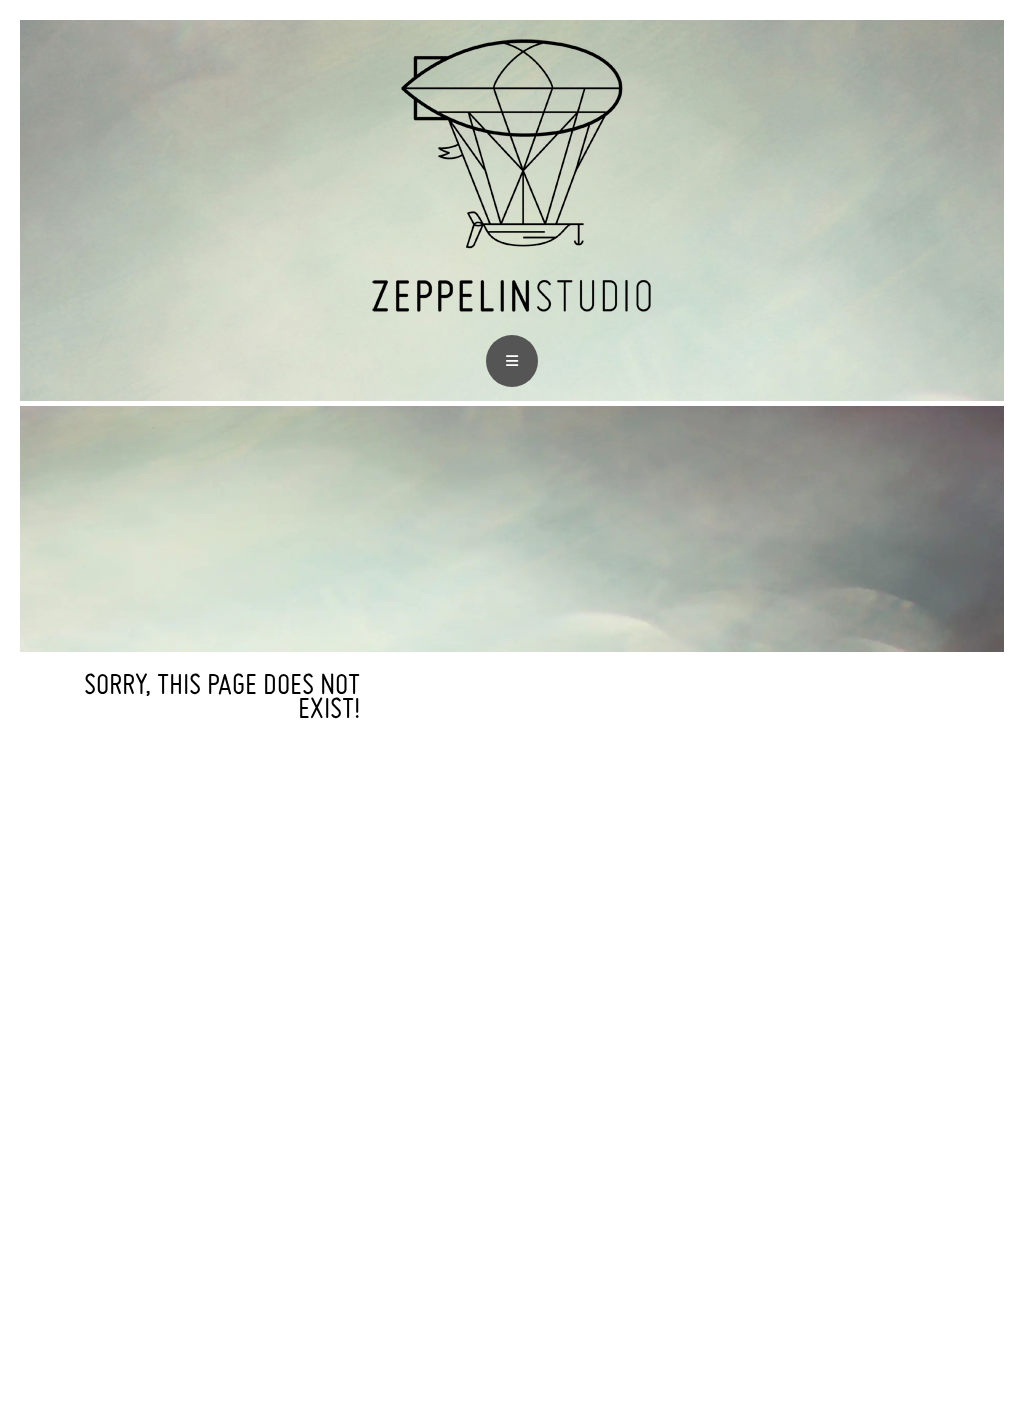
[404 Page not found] (512, 321)
